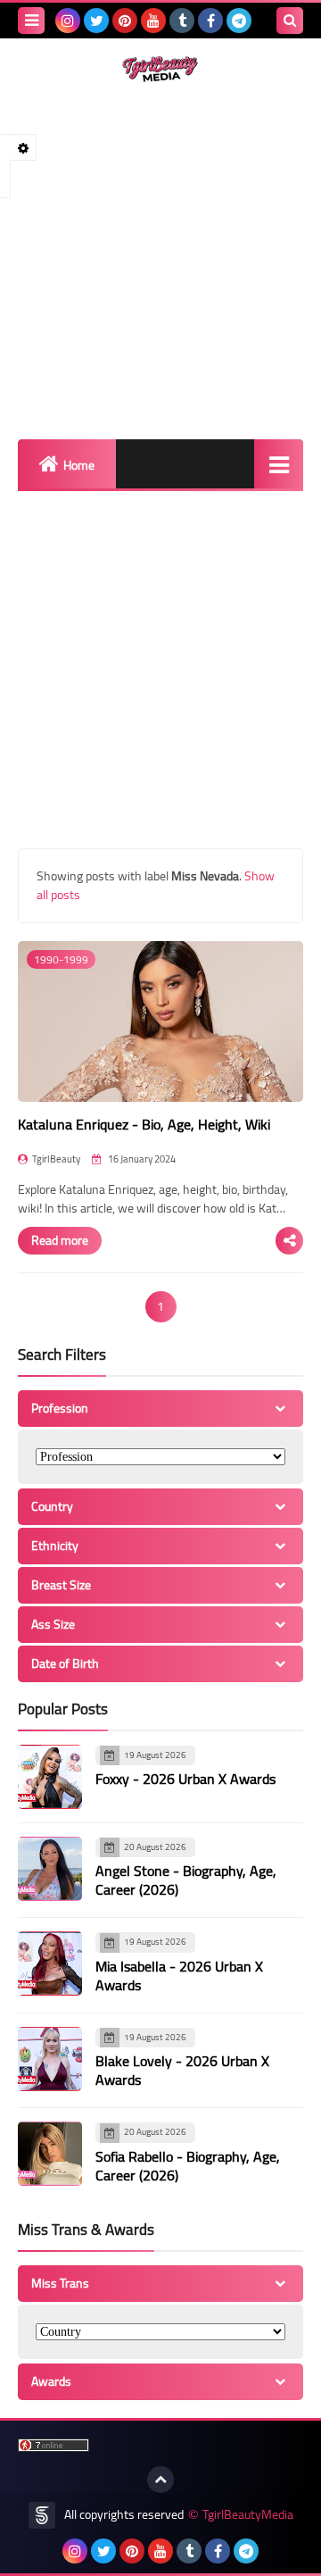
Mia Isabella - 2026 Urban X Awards (179, 1976)
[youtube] (153, 21)
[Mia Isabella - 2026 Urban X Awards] (50, 1963)
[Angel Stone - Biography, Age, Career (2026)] (50, 1869)
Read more (60, 1240)
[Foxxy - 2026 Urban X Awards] (50, 1777)
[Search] (290, 21)
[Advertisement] (160, 261)
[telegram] (239, 21)
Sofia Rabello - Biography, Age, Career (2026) (188, 2166)
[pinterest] (125, 21)
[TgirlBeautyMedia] (160, 69)
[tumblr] (182, 21)
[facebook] (210, 21)
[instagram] (68, 21)
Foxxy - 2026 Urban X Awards (185, 1779)
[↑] (160, 2480)
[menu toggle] (31, 21)
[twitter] (96, 21)
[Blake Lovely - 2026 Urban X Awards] (50, 2059)
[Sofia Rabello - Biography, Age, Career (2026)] (50, 2154)
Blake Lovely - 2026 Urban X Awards (182, 2070)
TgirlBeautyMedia (248, 2515)
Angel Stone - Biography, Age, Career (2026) (186, 1880)
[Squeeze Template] (42, 2515)
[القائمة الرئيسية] (279, 464)
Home (79, 465)
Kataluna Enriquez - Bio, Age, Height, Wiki (144, 1124)
